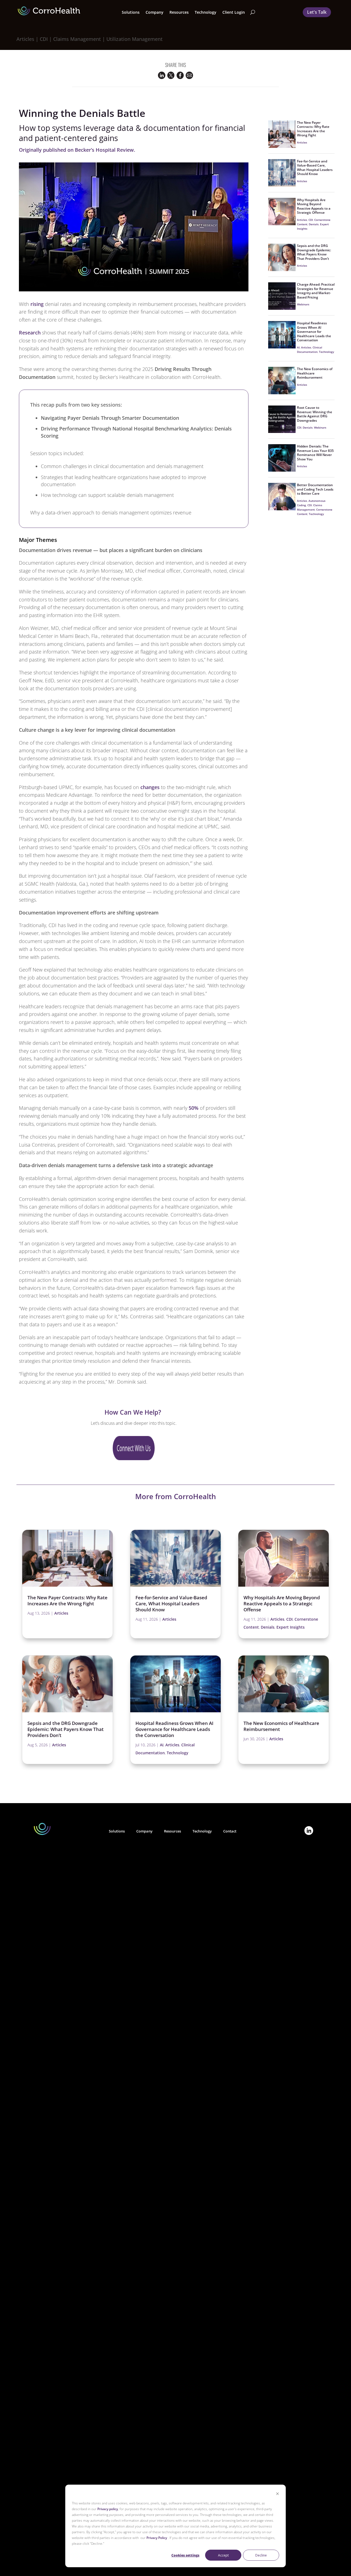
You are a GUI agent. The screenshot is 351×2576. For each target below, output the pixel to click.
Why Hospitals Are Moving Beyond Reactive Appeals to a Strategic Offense (314, 206)
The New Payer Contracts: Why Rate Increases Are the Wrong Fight (313, 129)
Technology (206, 12)
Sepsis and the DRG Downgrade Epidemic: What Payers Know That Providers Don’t (314, 252)
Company (144, 1831)
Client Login (234, 12)
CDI (311, 220)
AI (298, 347)
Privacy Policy (157, 2538)
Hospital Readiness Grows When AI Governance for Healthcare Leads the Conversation (314, 332)
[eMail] (189, 77)
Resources (172, 1831)
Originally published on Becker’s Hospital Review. (77, 150)
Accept (223, 2555)
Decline (261, 2555)
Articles (302, 142)
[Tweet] (171, 77)
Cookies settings (185, 2555)
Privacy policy (108, 2509)
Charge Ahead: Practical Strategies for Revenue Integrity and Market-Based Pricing (316, 291)
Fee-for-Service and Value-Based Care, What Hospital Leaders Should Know (315, 168)
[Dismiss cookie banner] (278, 2494)
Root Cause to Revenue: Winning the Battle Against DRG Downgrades (315, 414)
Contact (230, 1831)
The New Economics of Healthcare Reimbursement (281, 1726)
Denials (314, 224)
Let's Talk (317, 12)
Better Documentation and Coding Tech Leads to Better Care (315, 489)
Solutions (117, 1831)
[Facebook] (180, 77)
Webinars (303, 304)
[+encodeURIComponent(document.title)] (162, 77)
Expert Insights (291, 1627)
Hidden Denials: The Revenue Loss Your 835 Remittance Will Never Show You (315, 453)
